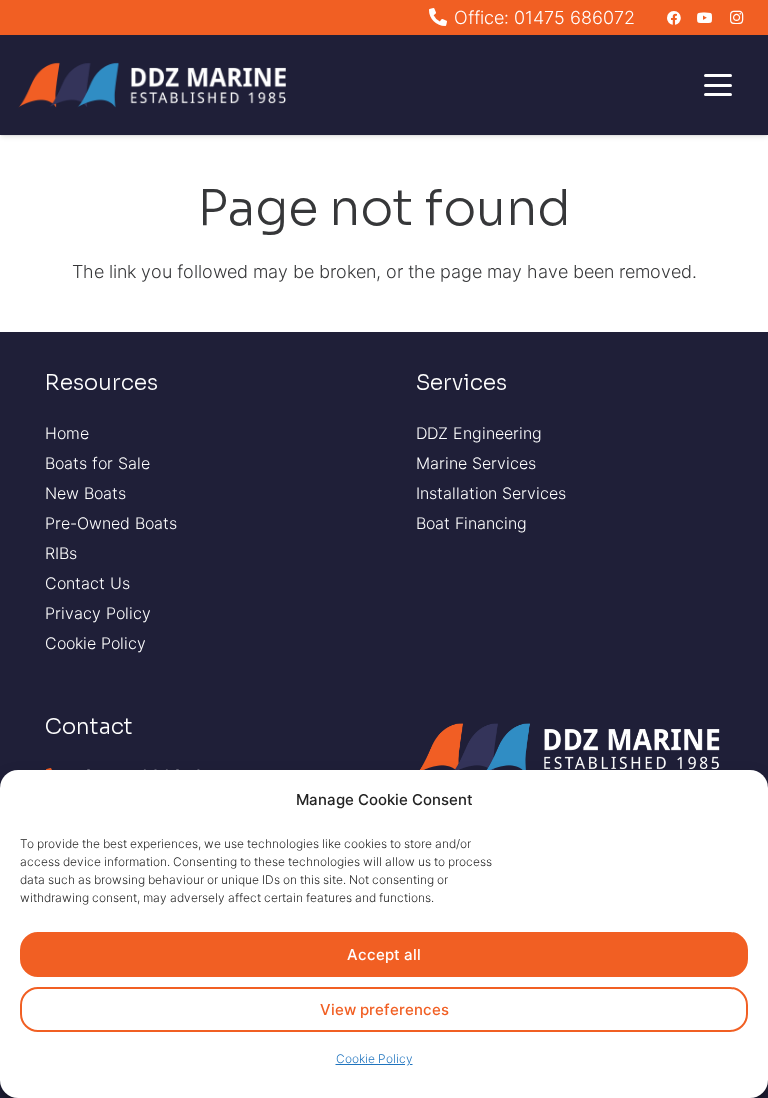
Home (67, 433)
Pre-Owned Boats (111, 523)
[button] (718, 85)
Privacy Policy (98, 613)
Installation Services (491, 493)
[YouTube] (705, 18)
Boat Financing (471, 523)
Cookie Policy (374, 1058)
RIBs (61, 553)
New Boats (85, 493)
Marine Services (476, 463)
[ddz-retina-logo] (157, 85)
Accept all (384, 954)
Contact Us (87, 583)
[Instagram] (736, 18)
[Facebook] (674, 18)
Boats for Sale (97, 463)
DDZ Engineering (479, 433)
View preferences (384, 1009)
